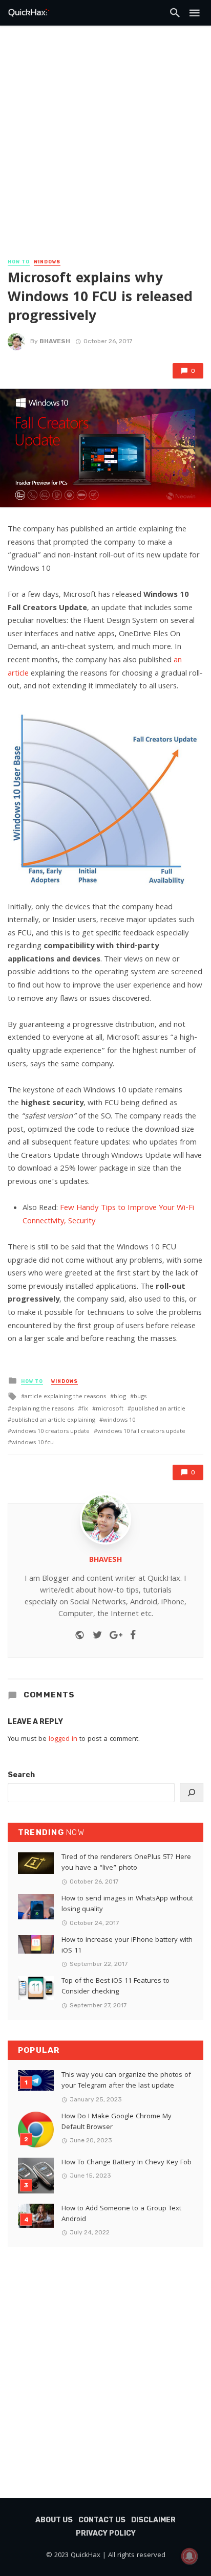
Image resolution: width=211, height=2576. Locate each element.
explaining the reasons (43, 1409)
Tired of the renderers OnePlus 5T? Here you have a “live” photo (126, 1863)
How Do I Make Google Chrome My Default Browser (117, 2122)
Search (21, 1775)
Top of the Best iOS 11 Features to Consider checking (115, 1987)
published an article (158, 1409)
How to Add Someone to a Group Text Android (121, 2214)
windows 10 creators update (50, 1432)
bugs (140, 1397)
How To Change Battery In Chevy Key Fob (126, 2163)
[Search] (192, 1793)
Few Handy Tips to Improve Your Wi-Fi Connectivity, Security (108, 1215)
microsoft (110, 1409)
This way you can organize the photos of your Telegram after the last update (126, 2081)
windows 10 (119, 1420)
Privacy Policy (106, 2533)
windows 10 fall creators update (141, 1432)
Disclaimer (153, 2520)
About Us (54, 2520)
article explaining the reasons (65, 1397)
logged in (63, 1739)
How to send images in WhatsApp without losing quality (127, 1905)
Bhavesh (55, 341)
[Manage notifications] (189, 2556)
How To (19, 262)
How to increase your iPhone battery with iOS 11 (127, 1946)
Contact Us (102, 2520)
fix (85, 1409)
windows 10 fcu (33, 1443)
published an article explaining (53, 1420)
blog (120, 1397)
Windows (47, 262)
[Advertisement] (105, 146)
